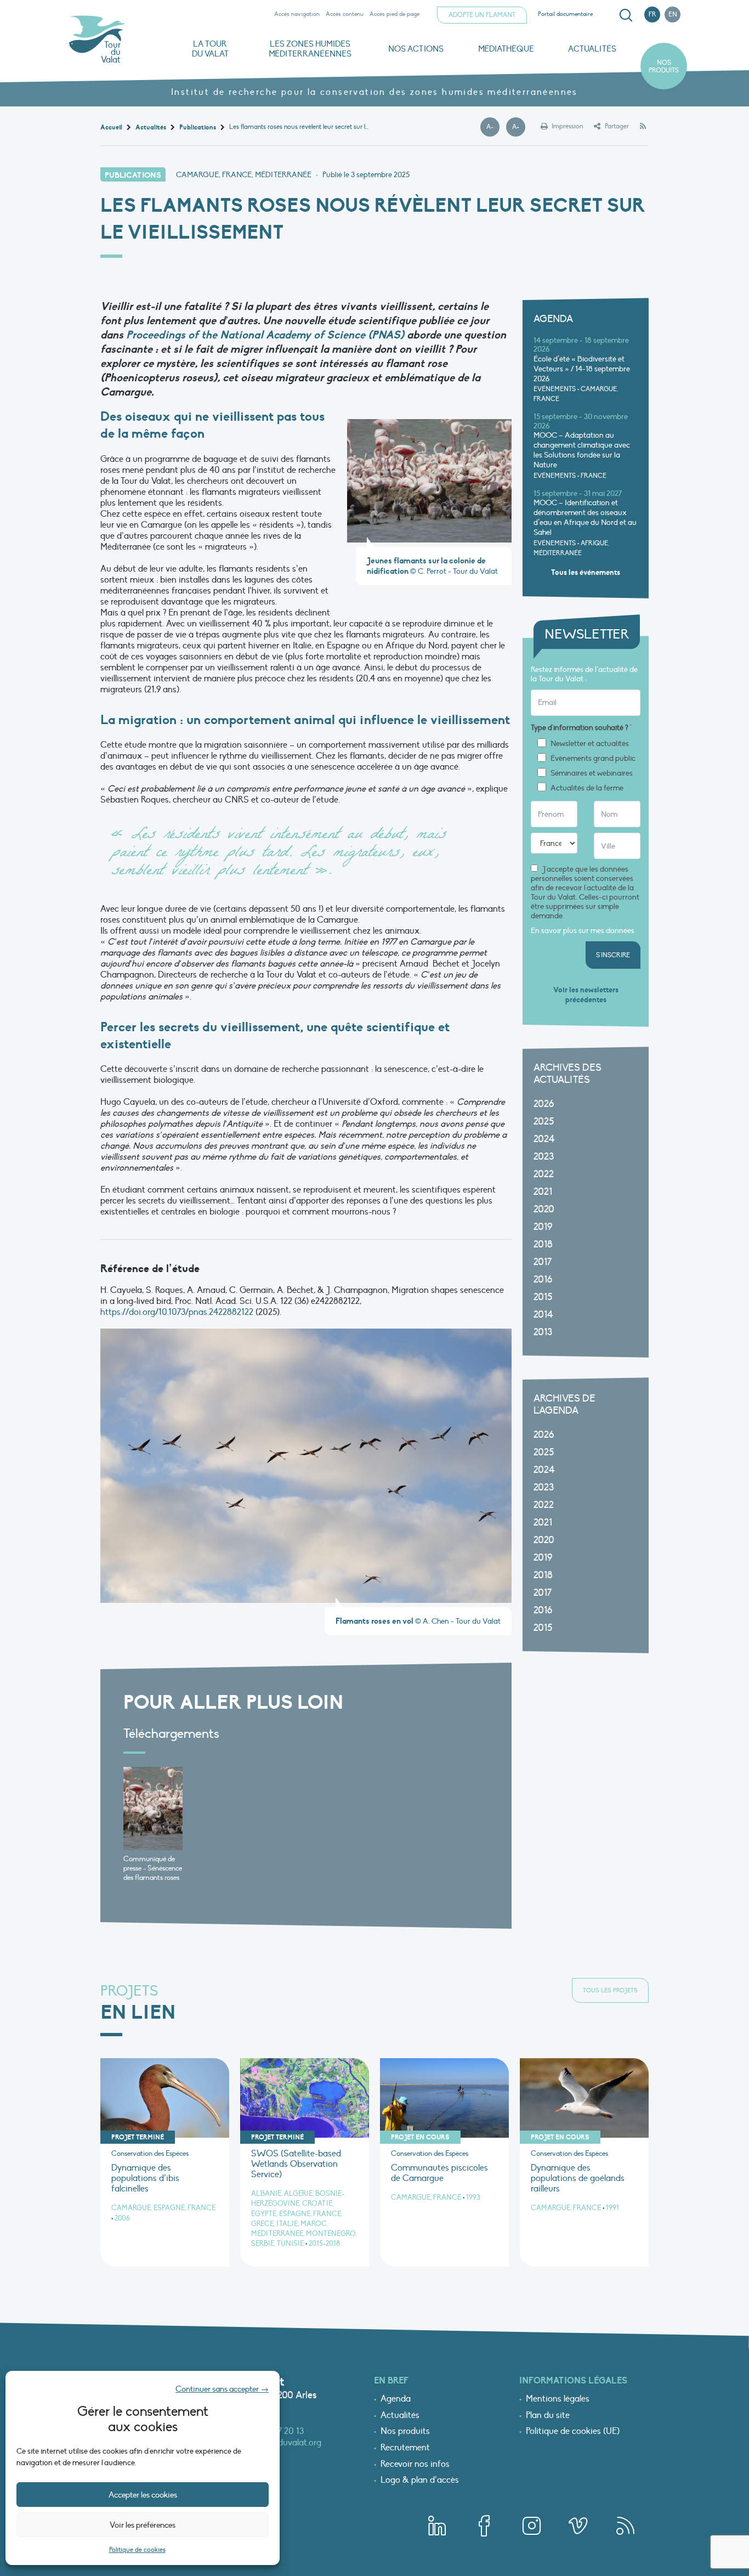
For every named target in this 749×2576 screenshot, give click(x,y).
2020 (544, 1209)
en (673, 14)
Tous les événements (586, 572)
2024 (544, 1139)
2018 (543, 1244)
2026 (544, 1104)
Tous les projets (610, 1990)
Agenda (396, 2399)
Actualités (592, 49)
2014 (543, 1315)
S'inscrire (613, 955)
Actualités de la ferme (587, 788)
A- (493, 127)
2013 (543, 1332)
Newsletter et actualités (590, 744)
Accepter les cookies (143, 2495)
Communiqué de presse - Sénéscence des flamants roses (153, 1868)
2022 (544, 1174)
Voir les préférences (143, 2525)
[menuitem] (624, 15)
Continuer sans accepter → (222, 2389)
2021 (543, 1192)
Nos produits (664, 66)
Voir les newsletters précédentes (586, 995)
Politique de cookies (137, 2550)
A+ (519, 127)
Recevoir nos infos (415, 2465)
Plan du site (548, 2416)
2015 (543, 1297)
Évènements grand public (593, 759)
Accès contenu (345, 14)
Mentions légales (558, 2399)
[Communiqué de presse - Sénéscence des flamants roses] (153, 1809)
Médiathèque (506, 49)
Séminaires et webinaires (592, 773)
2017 (543, 1262)
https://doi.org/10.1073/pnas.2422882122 (177, 1312)
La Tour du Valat (210, 49)
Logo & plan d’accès (420, 2481)
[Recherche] (626, 15)
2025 (544, 1122)
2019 (543, 1227)
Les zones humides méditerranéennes (310, 49)
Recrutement (405, 2448)
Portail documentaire (565, 14)
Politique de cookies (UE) (573, 2432)
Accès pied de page (395, 14)
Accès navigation (297, 14)
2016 (543, 1279)
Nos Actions (416, 49)
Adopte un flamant (482, 15)
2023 (544, 1157)
